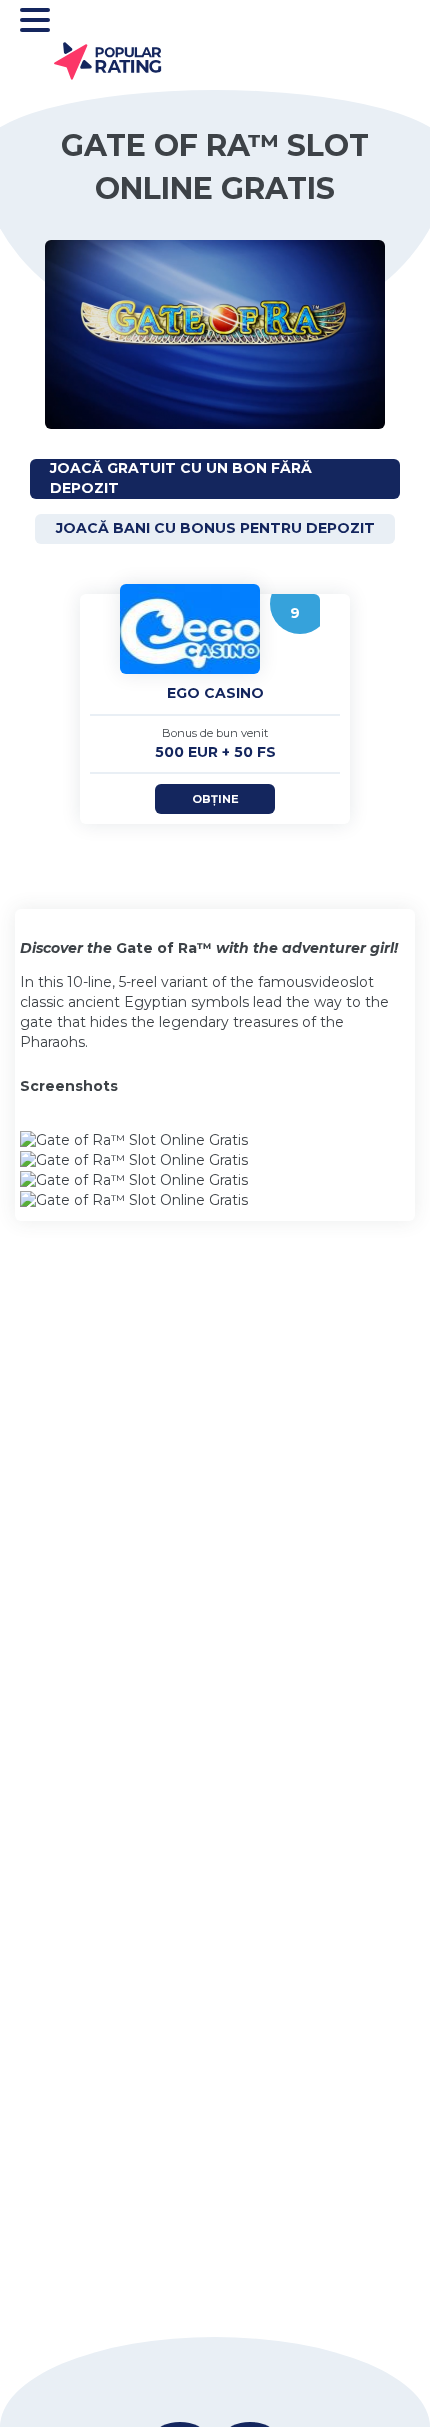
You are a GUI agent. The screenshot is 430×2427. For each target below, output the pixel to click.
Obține (215, 799)
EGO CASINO (215, 693)
